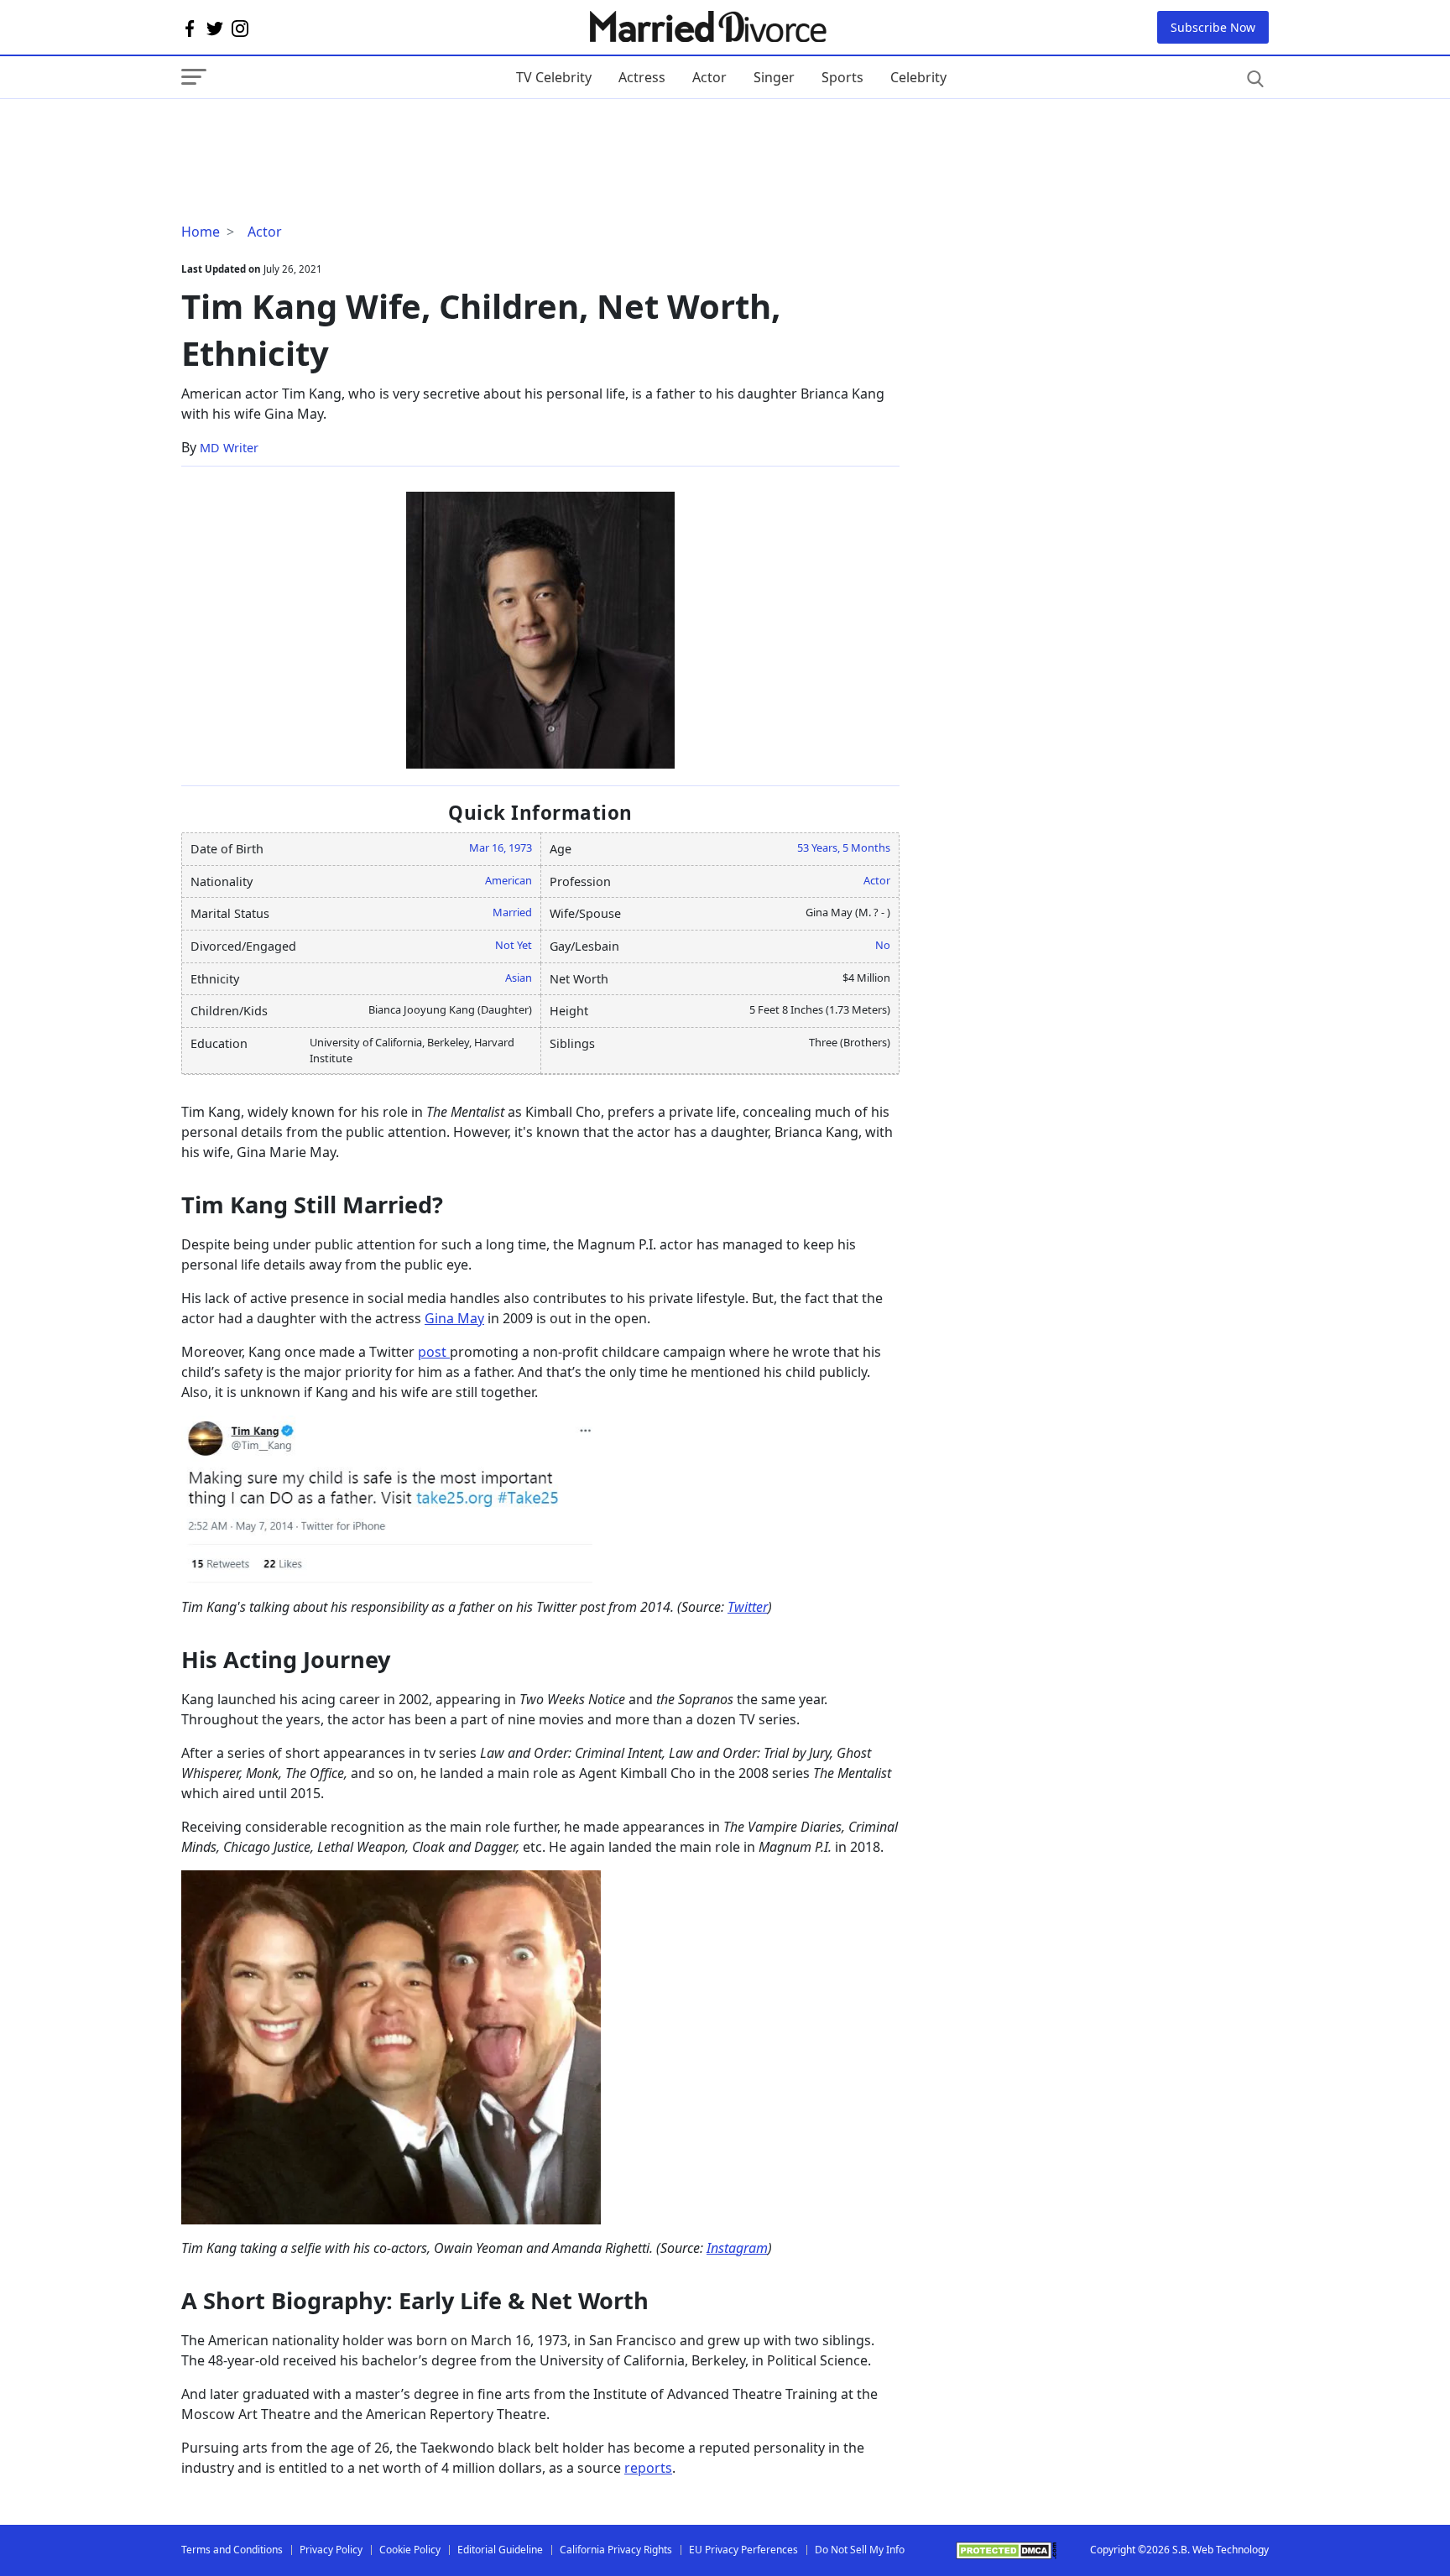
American (509, 880)
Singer (774, 77)
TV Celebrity (554, 77)
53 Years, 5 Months (844, 847)
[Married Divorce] (707, 27)
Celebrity (918, 77)
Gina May (454, 1318)
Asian (519, 978)
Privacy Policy (331, 2550)
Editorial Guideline (500, 2550)
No (883, 945)
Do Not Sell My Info (860, 2550)
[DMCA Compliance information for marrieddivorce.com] (1006, 2550)
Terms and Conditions (232, 2550)
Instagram (737, 2248)
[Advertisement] (316, 133)
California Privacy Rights (616, 2550)
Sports (842, 77)
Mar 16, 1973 (501, 847)
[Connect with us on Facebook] (190, 28)
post (434, 1352)
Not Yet (514, 945)
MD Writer (229, 448)
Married (512, 912)
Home (201, 232)
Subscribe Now (1213, 27)
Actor (709, 77)
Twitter (748, 1607)
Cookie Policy (410, 2550)
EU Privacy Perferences (743, 2550)
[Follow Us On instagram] (240, 28)
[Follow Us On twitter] (215, 28)
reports (648, 2468)
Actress (642, 77)
